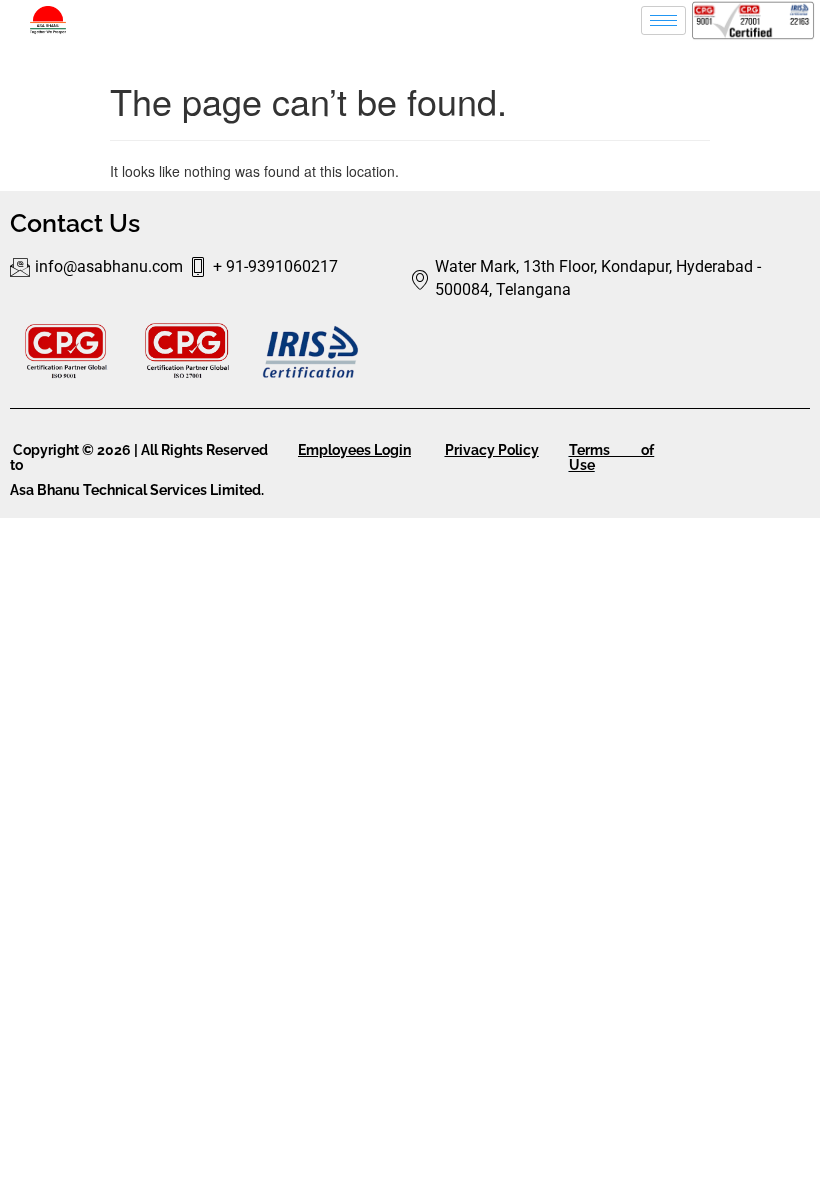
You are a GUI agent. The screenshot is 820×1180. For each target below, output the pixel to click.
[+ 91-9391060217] (265, 267)
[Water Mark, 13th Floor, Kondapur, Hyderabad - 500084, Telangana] (610, 279)
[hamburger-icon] (663, 20)
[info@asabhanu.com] (99, 267)
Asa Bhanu (46, 490)
